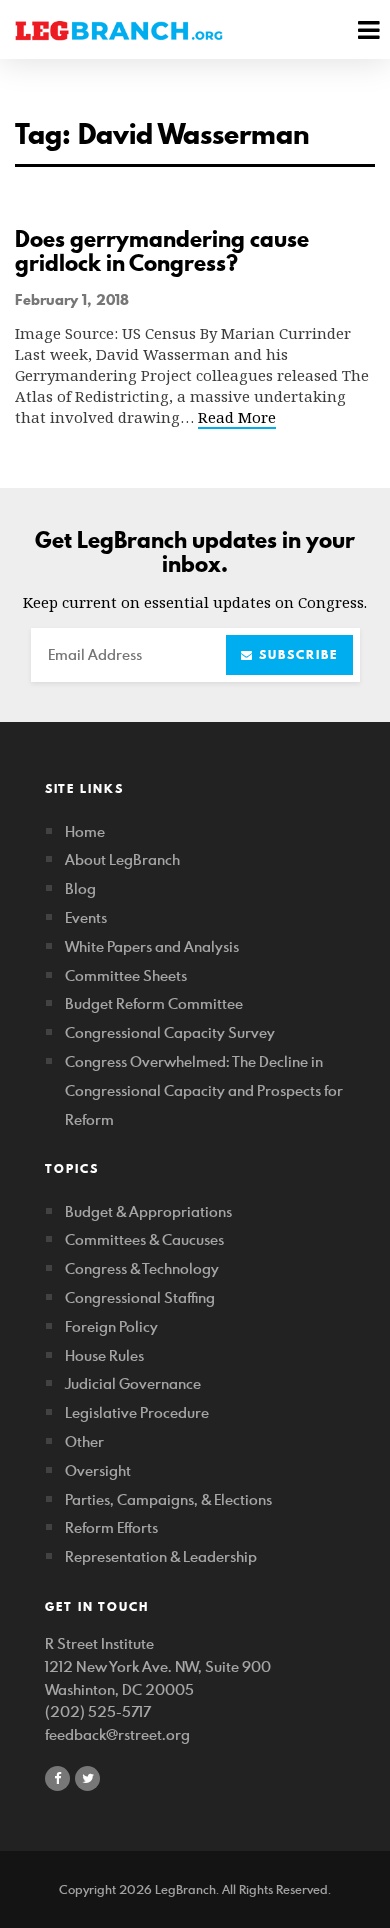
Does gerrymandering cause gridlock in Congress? (162, 251)
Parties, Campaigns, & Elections (168, 1499)
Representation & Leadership (161, 1556)
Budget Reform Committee (154, 1003)
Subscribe (296, 654)
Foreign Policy (111, 1326)
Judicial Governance (133, 1383)
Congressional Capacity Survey (170, 1032)
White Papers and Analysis (152, 946)
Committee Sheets (126, 975)
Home (85, 831)
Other (84, 1441)
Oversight (98, 1470)
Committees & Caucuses (144, 1239)
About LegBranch (122, 859)
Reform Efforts (111, 1527)
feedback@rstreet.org (117, 1734)
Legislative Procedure (137, 1412)
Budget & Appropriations (148, 1211)
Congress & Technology (142, 1268)
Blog (80, 888)
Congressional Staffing (140, 1297)
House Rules (104, 1355)
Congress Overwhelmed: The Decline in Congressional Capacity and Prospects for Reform (204, 1090)
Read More (237, 417)
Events (86, 917)
